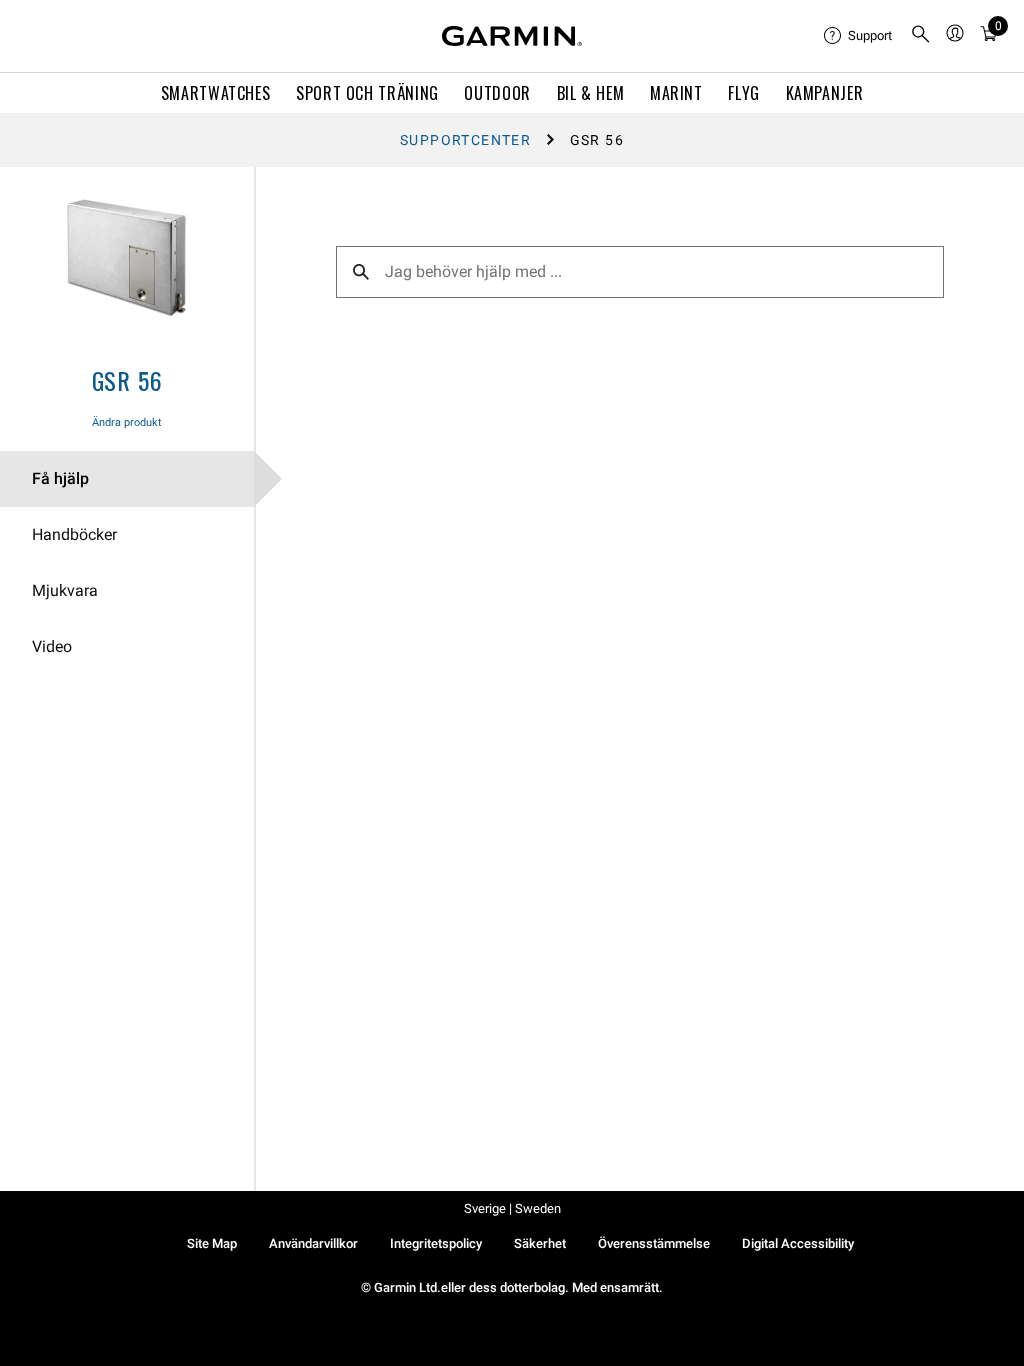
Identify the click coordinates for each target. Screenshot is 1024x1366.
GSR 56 (127, 380)
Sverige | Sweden (512, 1208)
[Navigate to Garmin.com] (512, 36)
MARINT (676, 93)
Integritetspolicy (436, 1243)
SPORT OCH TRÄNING (367, 93)
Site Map (212, 1243)
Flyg (744, 93)
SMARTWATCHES (216, 93)
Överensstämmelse (654, 1243)
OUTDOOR (497, 93)
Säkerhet (540, 1243)
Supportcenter (465, 140)
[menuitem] (859, 36)
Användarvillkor (313, 1243)
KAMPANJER (825, 93)
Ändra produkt (127, 422)
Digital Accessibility (798, 1243)
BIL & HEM (591, 93)
